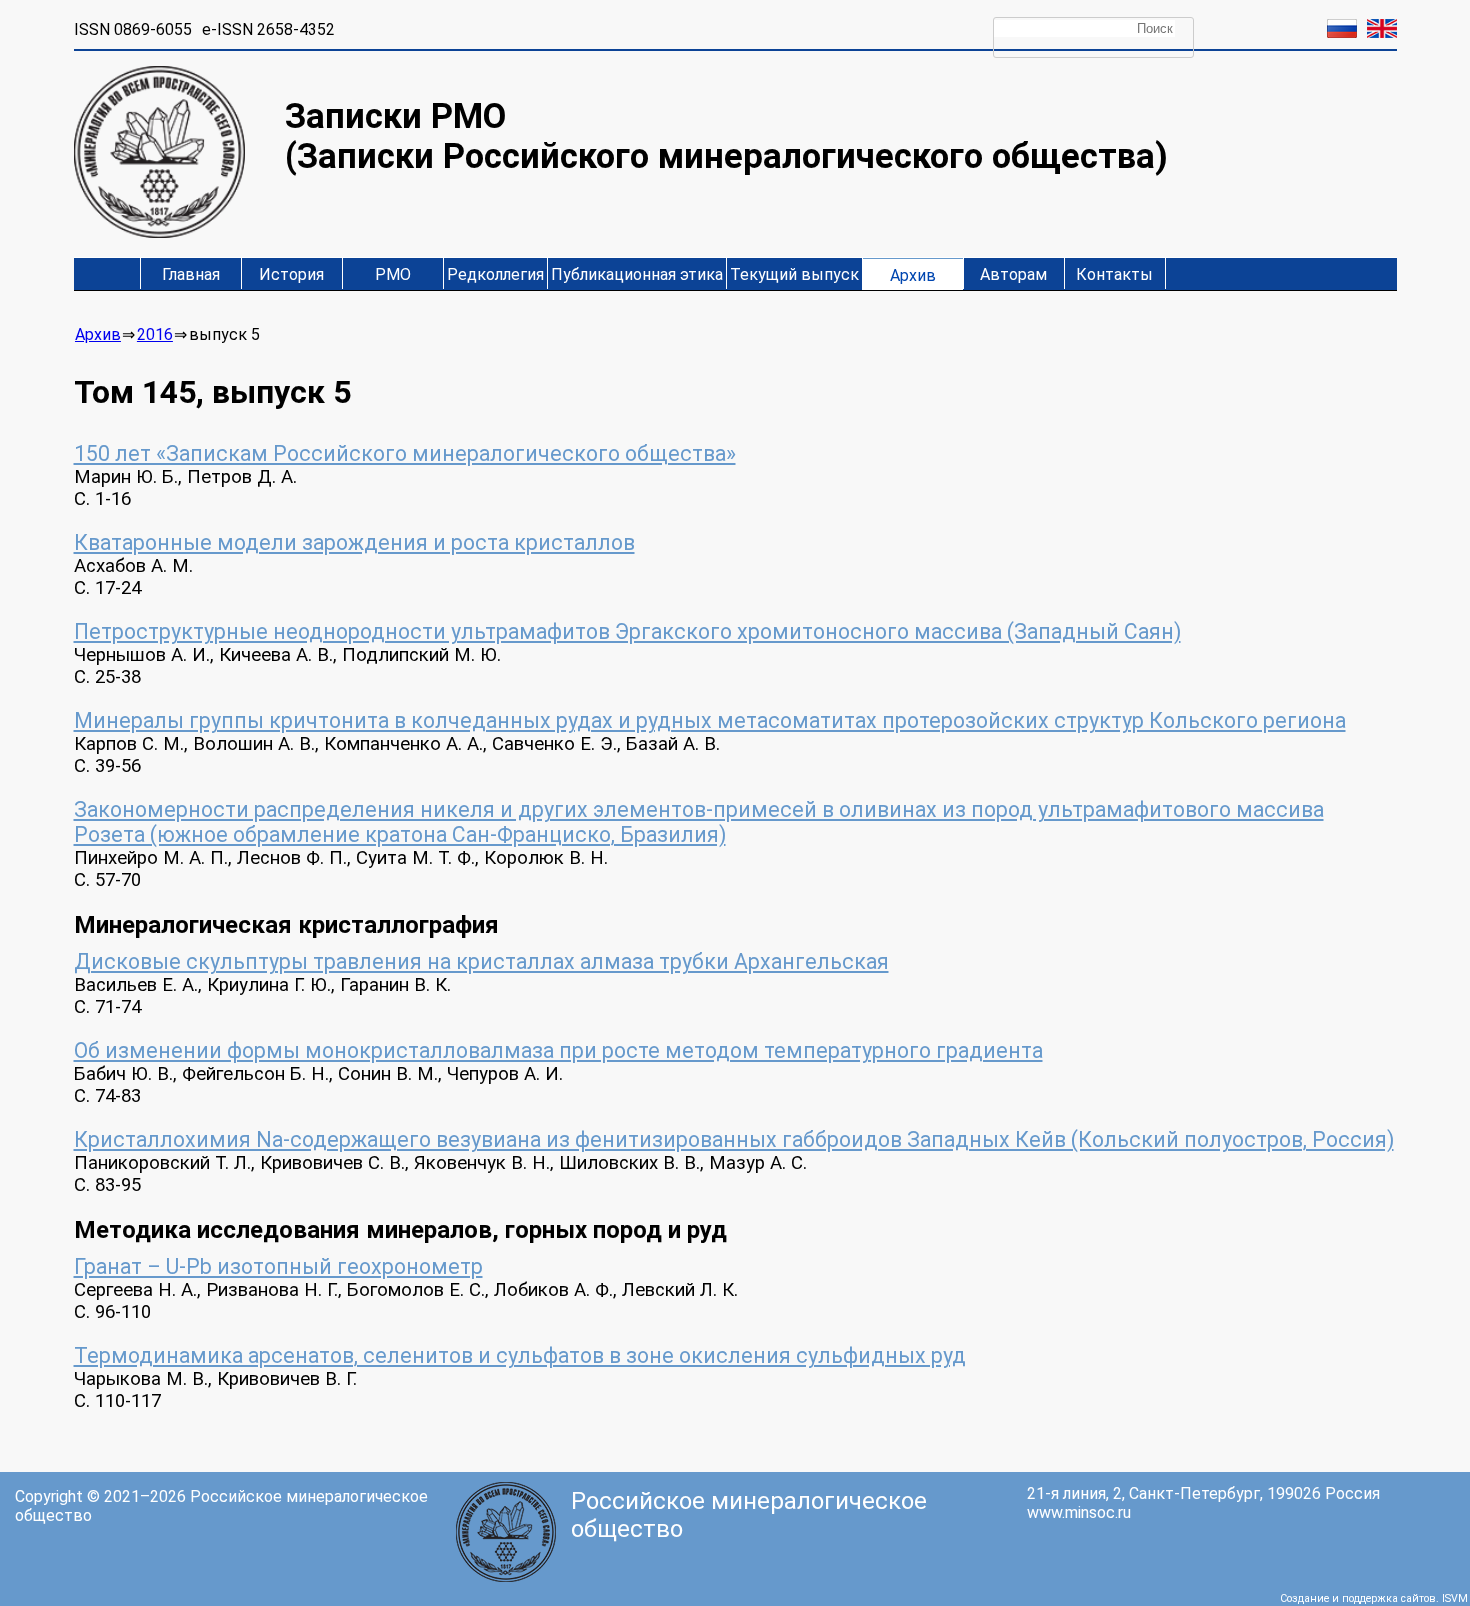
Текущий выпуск (794, 274)
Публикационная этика (637, 274)
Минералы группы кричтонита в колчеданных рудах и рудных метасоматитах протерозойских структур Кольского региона (710, 720)
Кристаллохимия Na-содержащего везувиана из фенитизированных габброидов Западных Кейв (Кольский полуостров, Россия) (734, 1139)
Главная (191, 274)
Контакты (1114, 274)
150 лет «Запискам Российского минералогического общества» (405, 453)
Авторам (1013, 274)
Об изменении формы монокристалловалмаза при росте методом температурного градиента (558, 1050)
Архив (913, 275)
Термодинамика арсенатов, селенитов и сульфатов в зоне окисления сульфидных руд (520, 1355)
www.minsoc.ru (1079, 1512)
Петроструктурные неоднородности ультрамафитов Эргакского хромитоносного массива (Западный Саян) (627, 631)
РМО (393, 274)
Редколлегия (495, 274)
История (291, 274)
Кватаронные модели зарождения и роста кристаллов (354, 542)
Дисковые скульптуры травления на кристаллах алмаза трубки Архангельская (481, 961)
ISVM (1455, 1598)
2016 (155, 334)
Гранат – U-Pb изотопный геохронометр (278, 1266)
